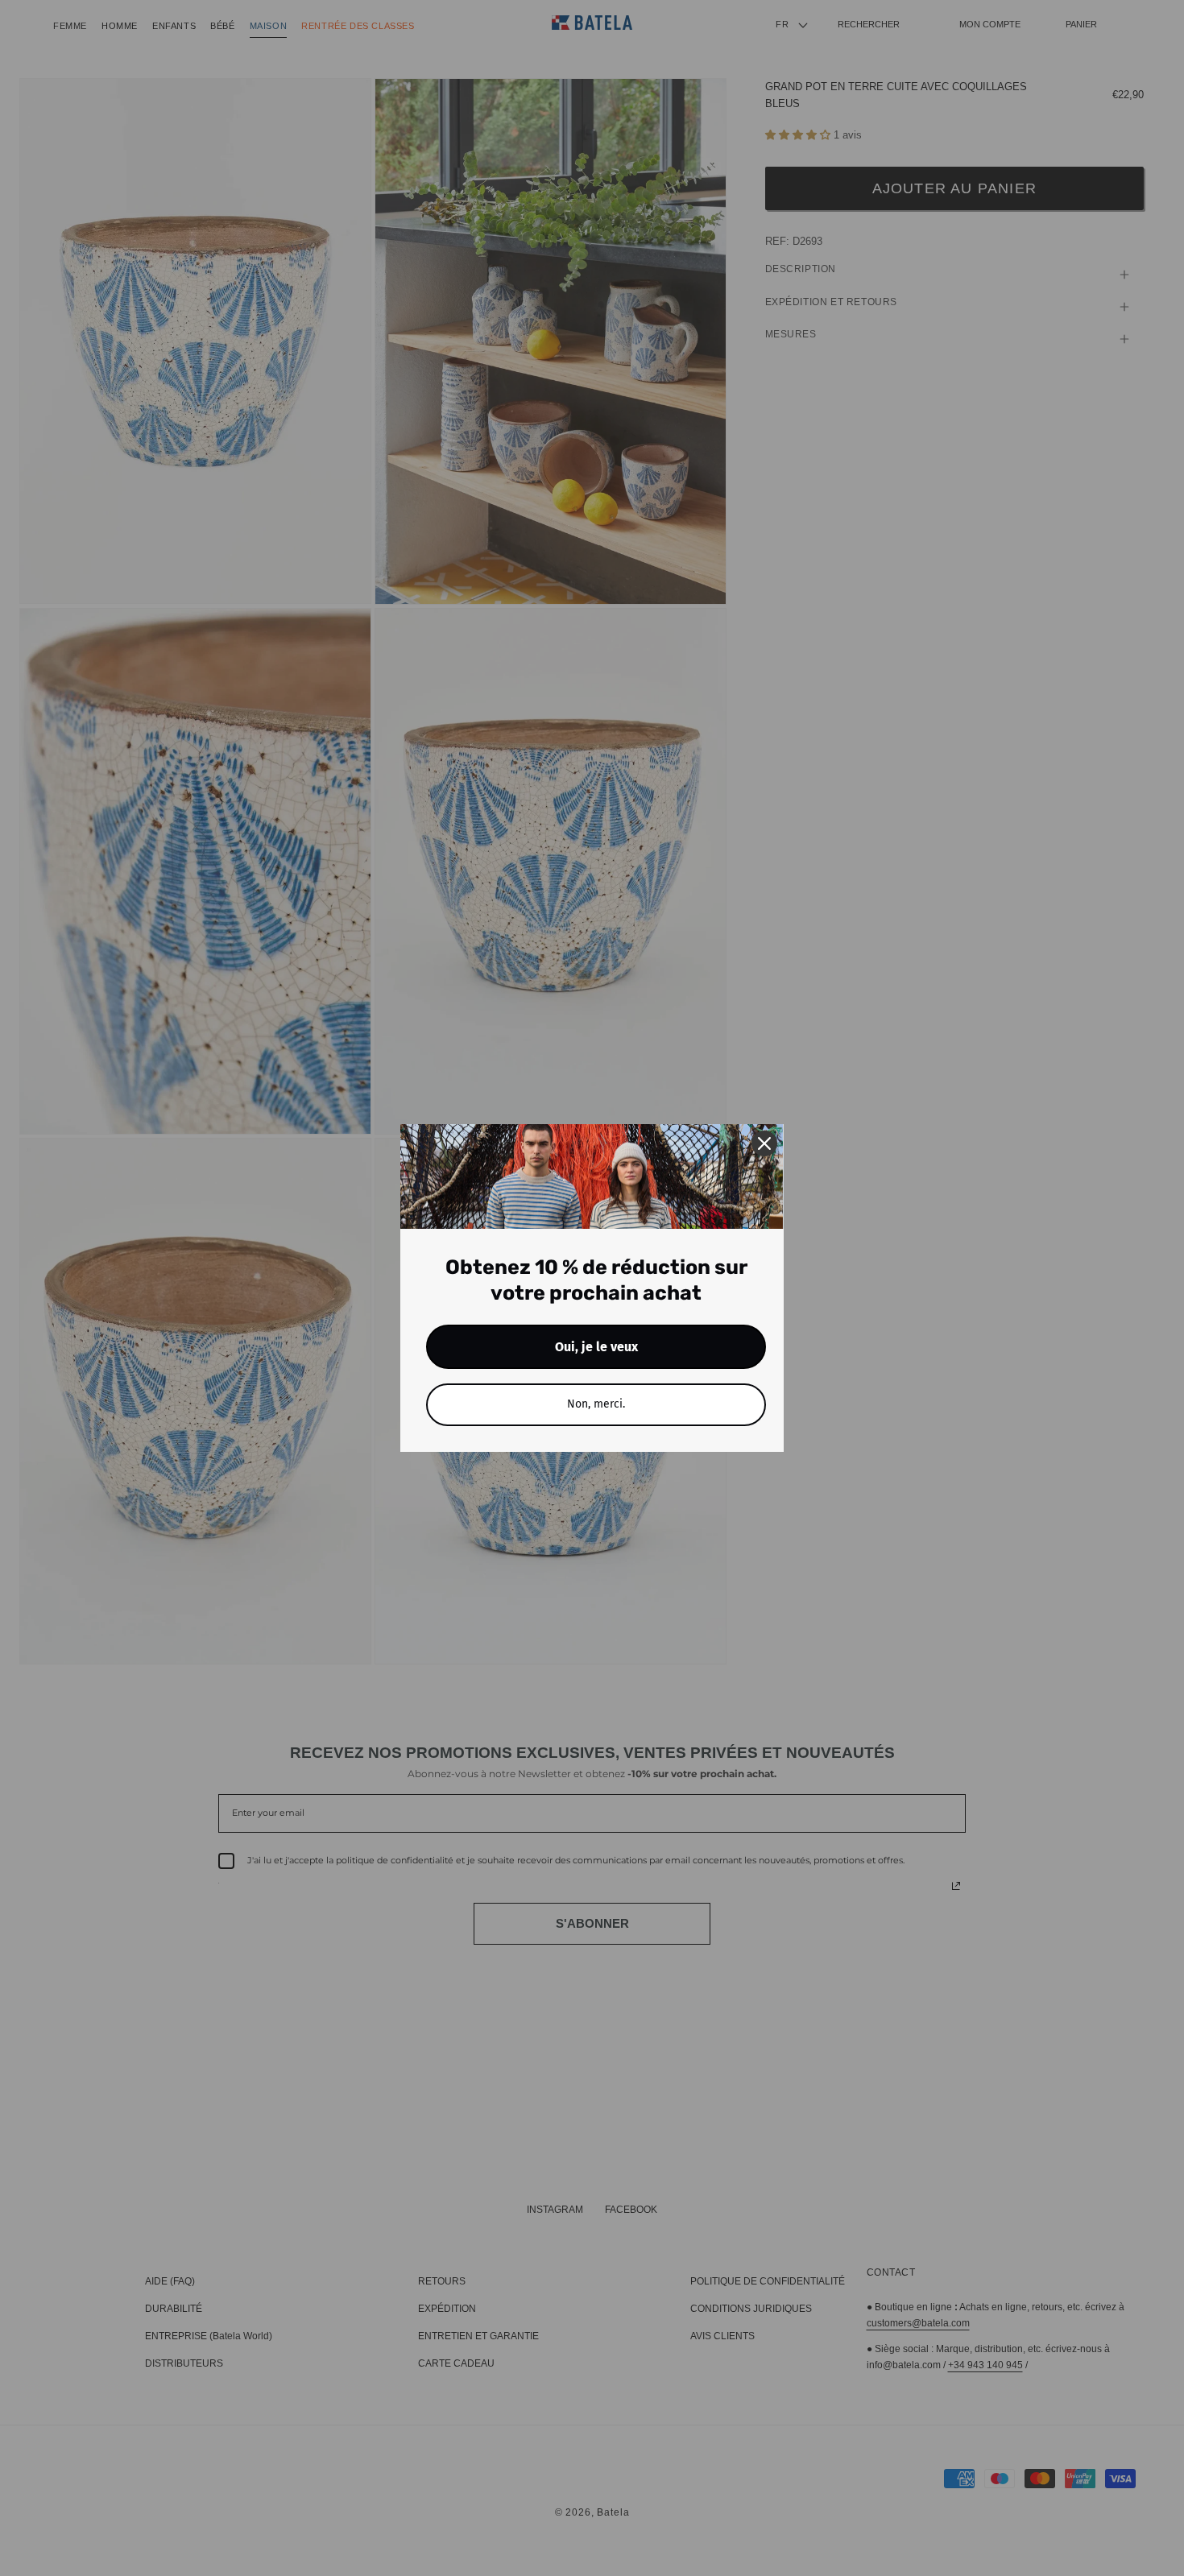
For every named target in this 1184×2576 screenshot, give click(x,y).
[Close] (764, 1143)
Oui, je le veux (596, 1347)
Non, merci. (596, 1404)
